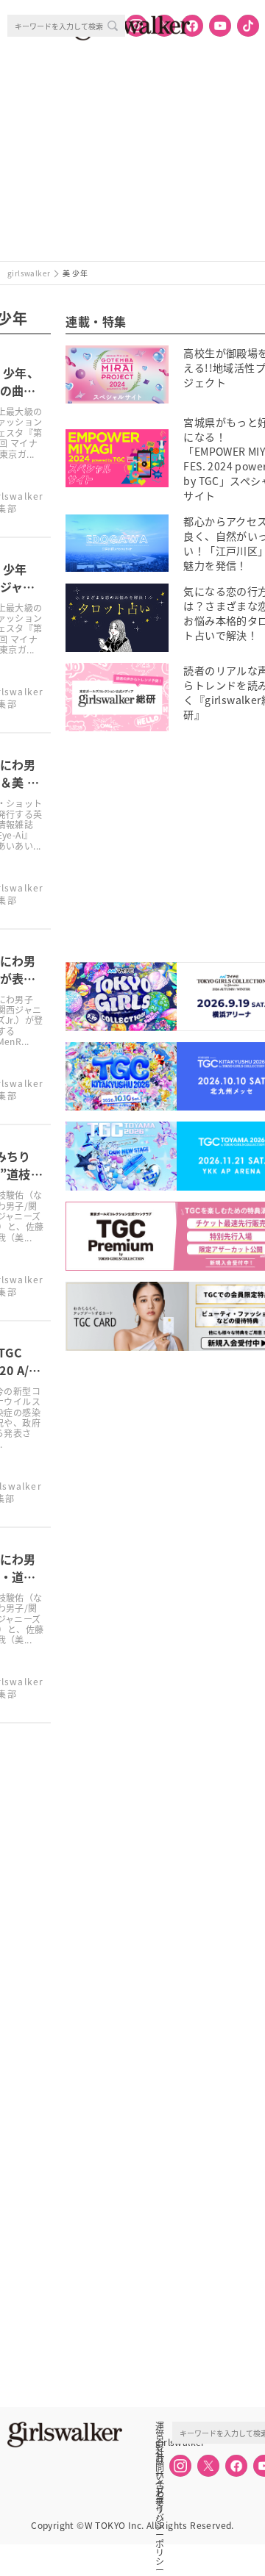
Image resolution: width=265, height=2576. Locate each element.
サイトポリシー (160, 2475)
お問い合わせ (160, 2458)
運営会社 (160, 2426)
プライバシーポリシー (160, 2491)
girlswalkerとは (163, 2442)
